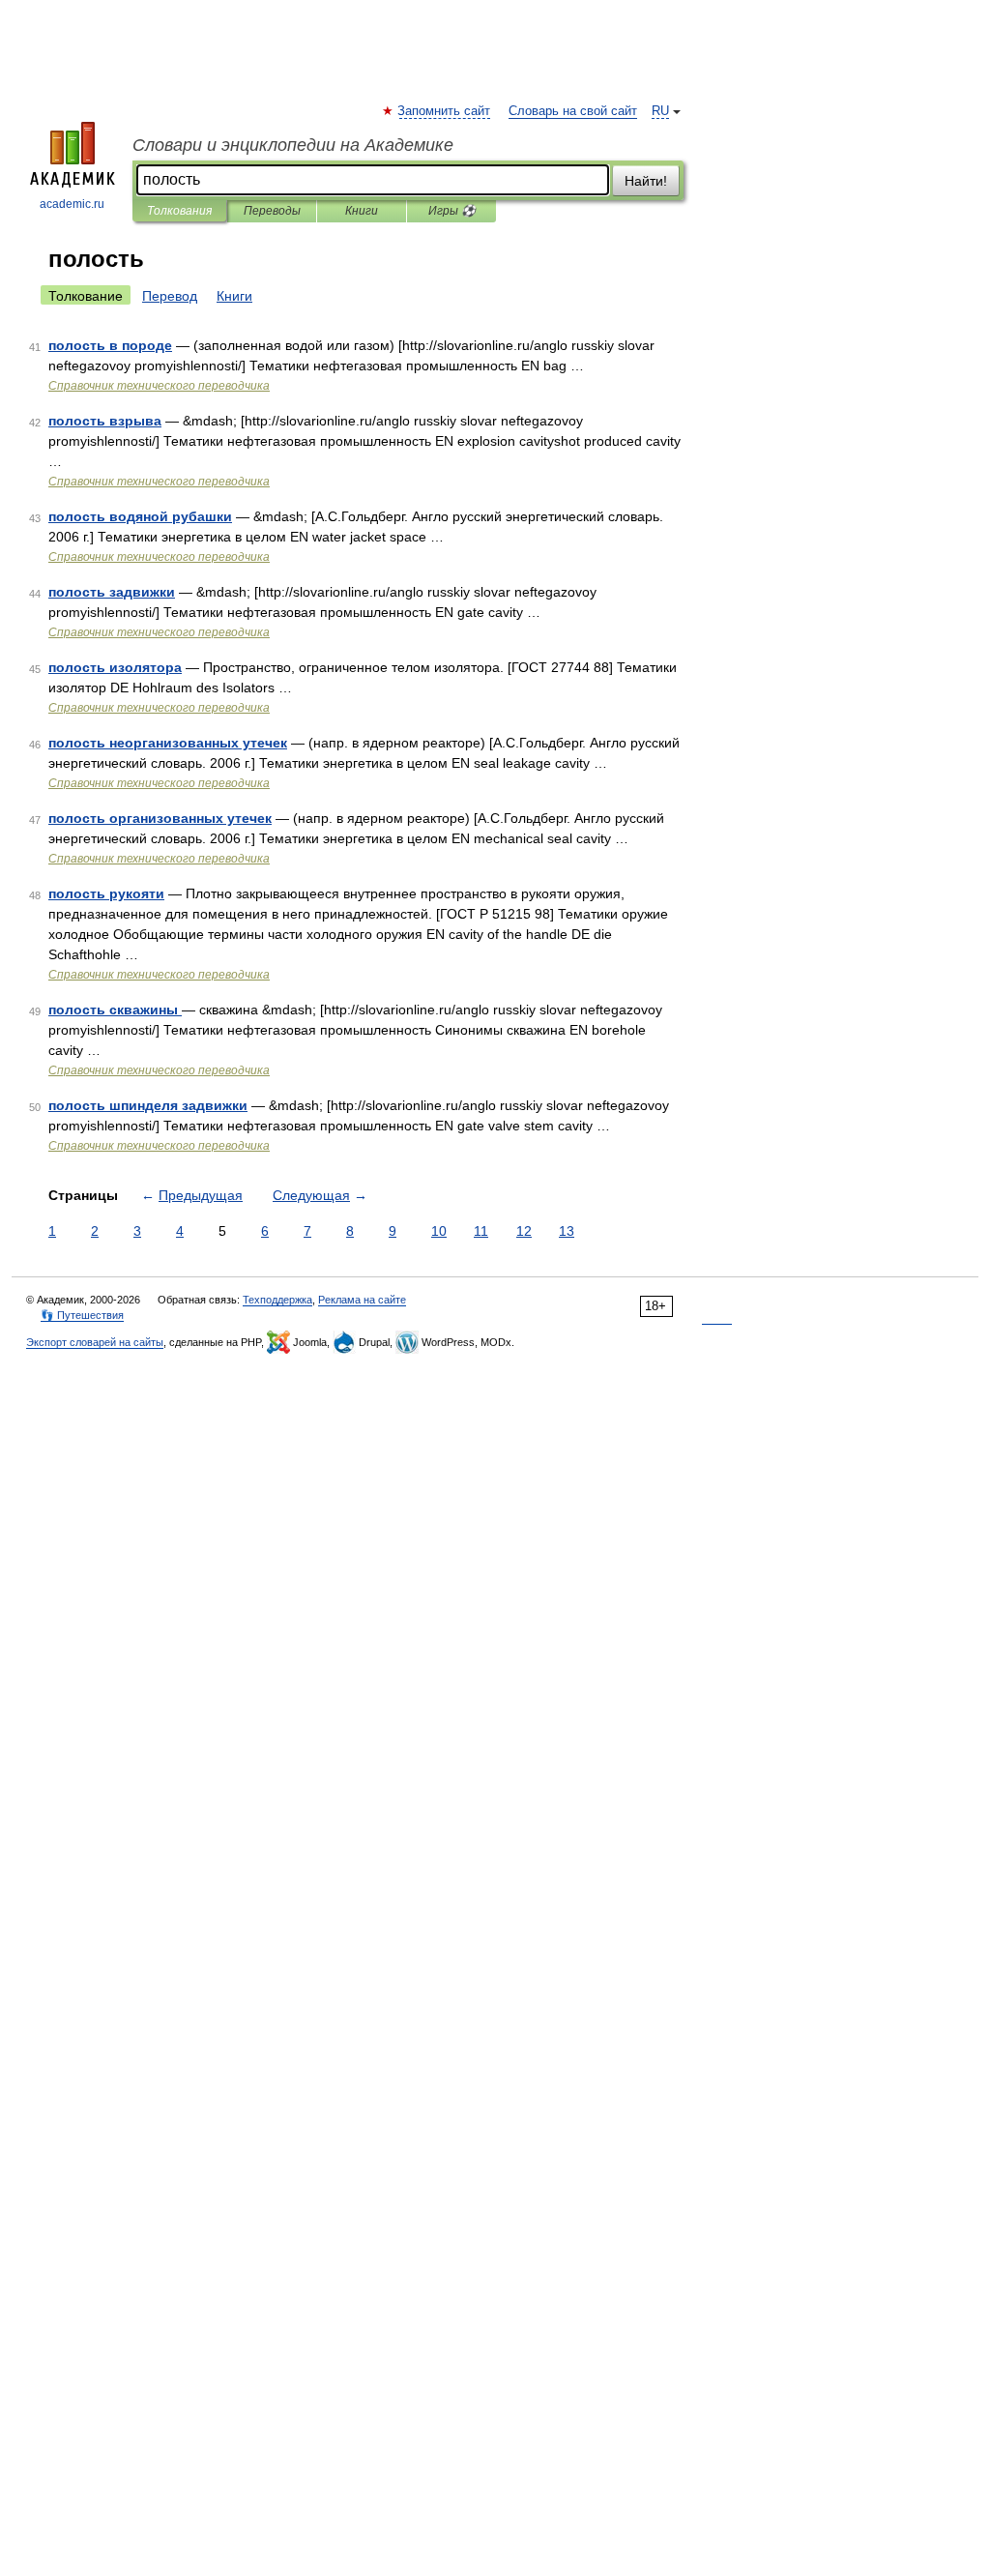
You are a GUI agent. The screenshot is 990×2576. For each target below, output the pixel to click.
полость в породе (110, 345)
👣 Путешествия (82, 1315)
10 (439, 1231)
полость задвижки (112, 592)
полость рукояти (106, 893)
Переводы (272, 211)
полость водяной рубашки (140, 516)
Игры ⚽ (452, 211)
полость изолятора (115, 667)
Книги (362, 211)
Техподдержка (277, 1300)
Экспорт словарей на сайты (95, 1342)
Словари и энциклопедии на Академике (293, 145)
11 (481, 1231)
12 (524, 1231)
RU (660, 111)
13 (567, 1231)
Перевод (170, 296)
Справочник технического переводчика (159, 386)
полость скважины (115, 1010)
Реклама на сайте (362, 1300)
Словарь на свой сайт (573, 111)
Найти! (646, 181)
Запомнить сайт (445, 111)
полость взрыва (105, 421)
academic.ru (72, 204)
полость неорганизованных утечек (168, 743)
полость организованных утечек (160, 818)
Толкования (179, 211)
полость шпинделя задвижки (148, 1105)
